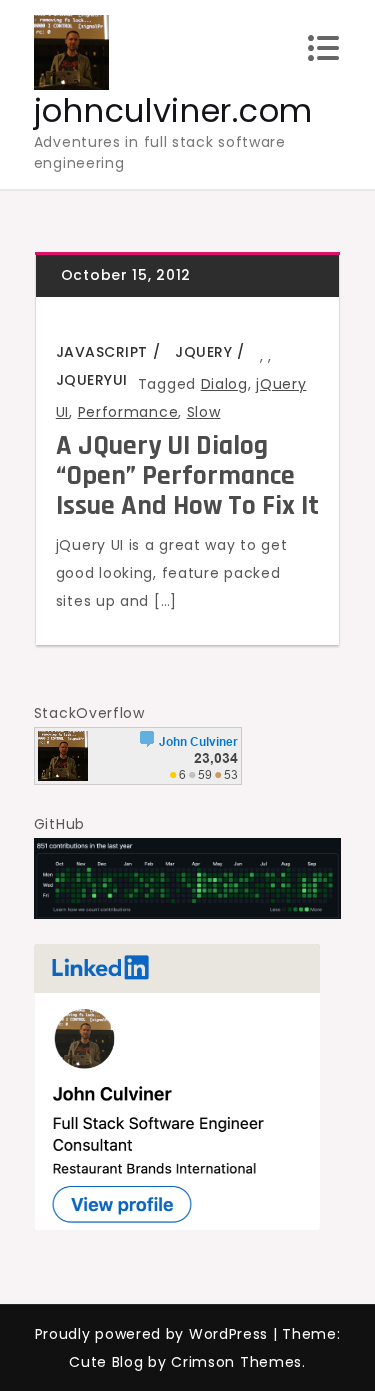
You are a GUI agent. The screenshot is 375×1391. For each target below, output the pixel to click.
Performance (128, 412)
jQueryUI (92, 380)
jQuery (203, 352)
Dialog (224, 384)
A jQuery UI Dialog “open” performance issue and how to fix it (187, 476)
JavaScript (102, 352)
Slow (204, 412)
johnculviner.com (173, 110)
